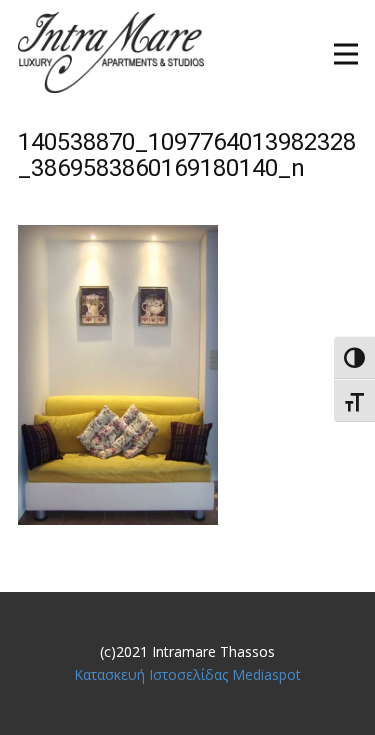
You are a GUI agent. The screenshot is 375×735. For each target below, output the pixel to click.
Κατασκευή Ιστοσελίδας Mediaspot (187, 674)
